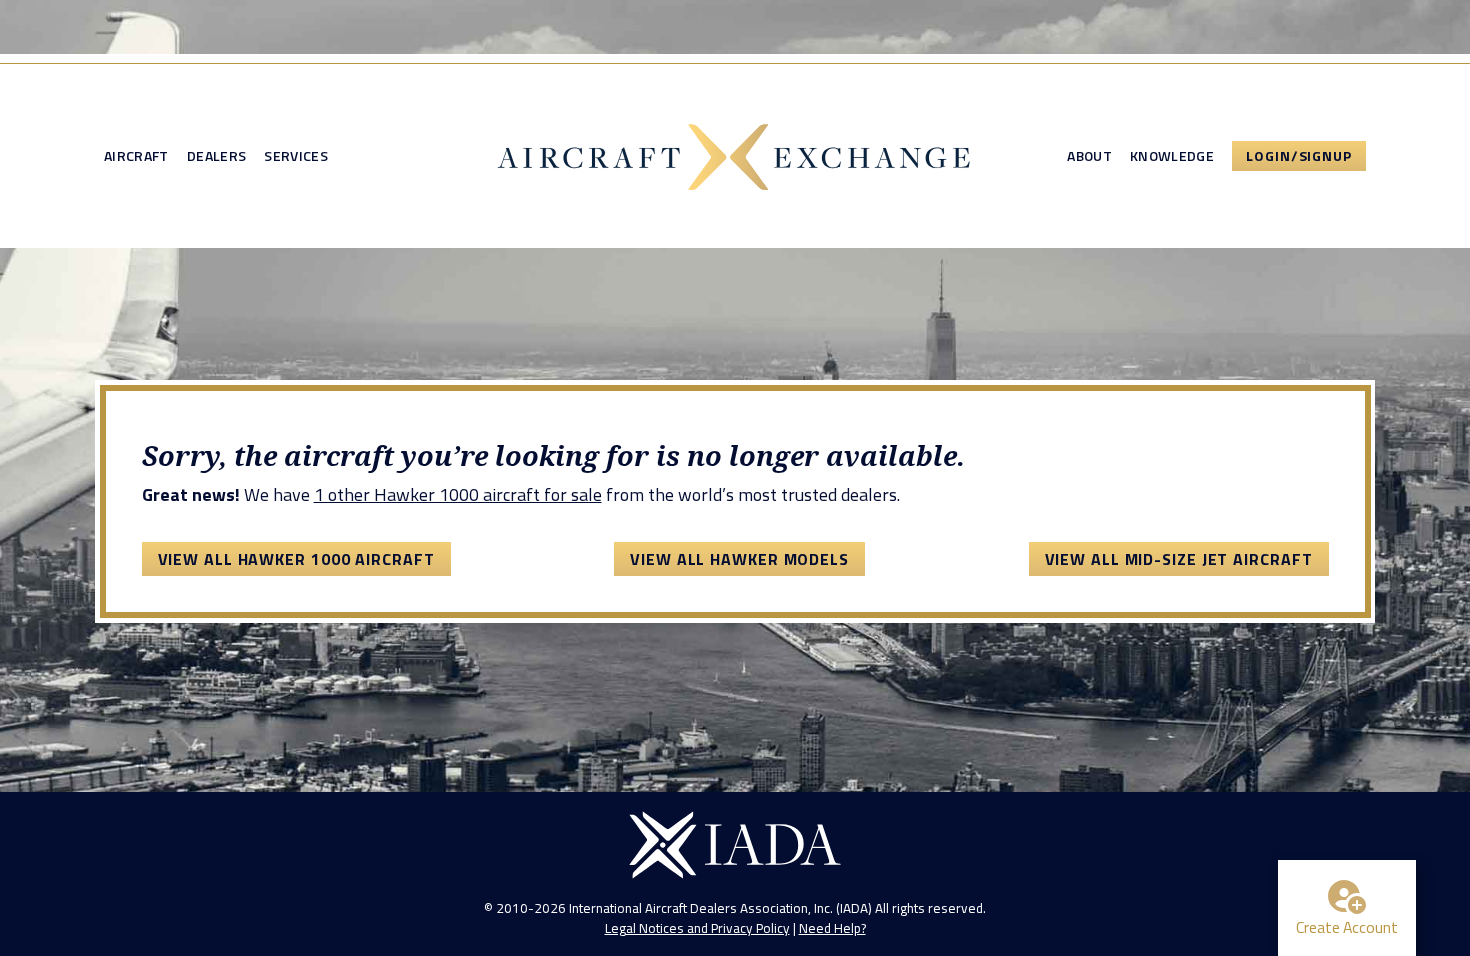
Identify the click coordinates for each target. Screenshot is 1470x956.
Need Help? (832, 928)
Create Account (1347, 927)
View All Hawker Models (739, 559)
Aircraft (136, 156)
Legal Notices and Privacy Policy (697, 928)
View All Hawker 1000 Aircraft (296, 559)
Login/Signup (1299, 155)
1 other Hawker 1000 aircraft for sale (458, 494)
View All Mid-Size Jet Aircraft (1179, 559)
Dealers (216, 156)
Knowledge (1172, 156)
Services (296, 156)
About (1089, 156)
